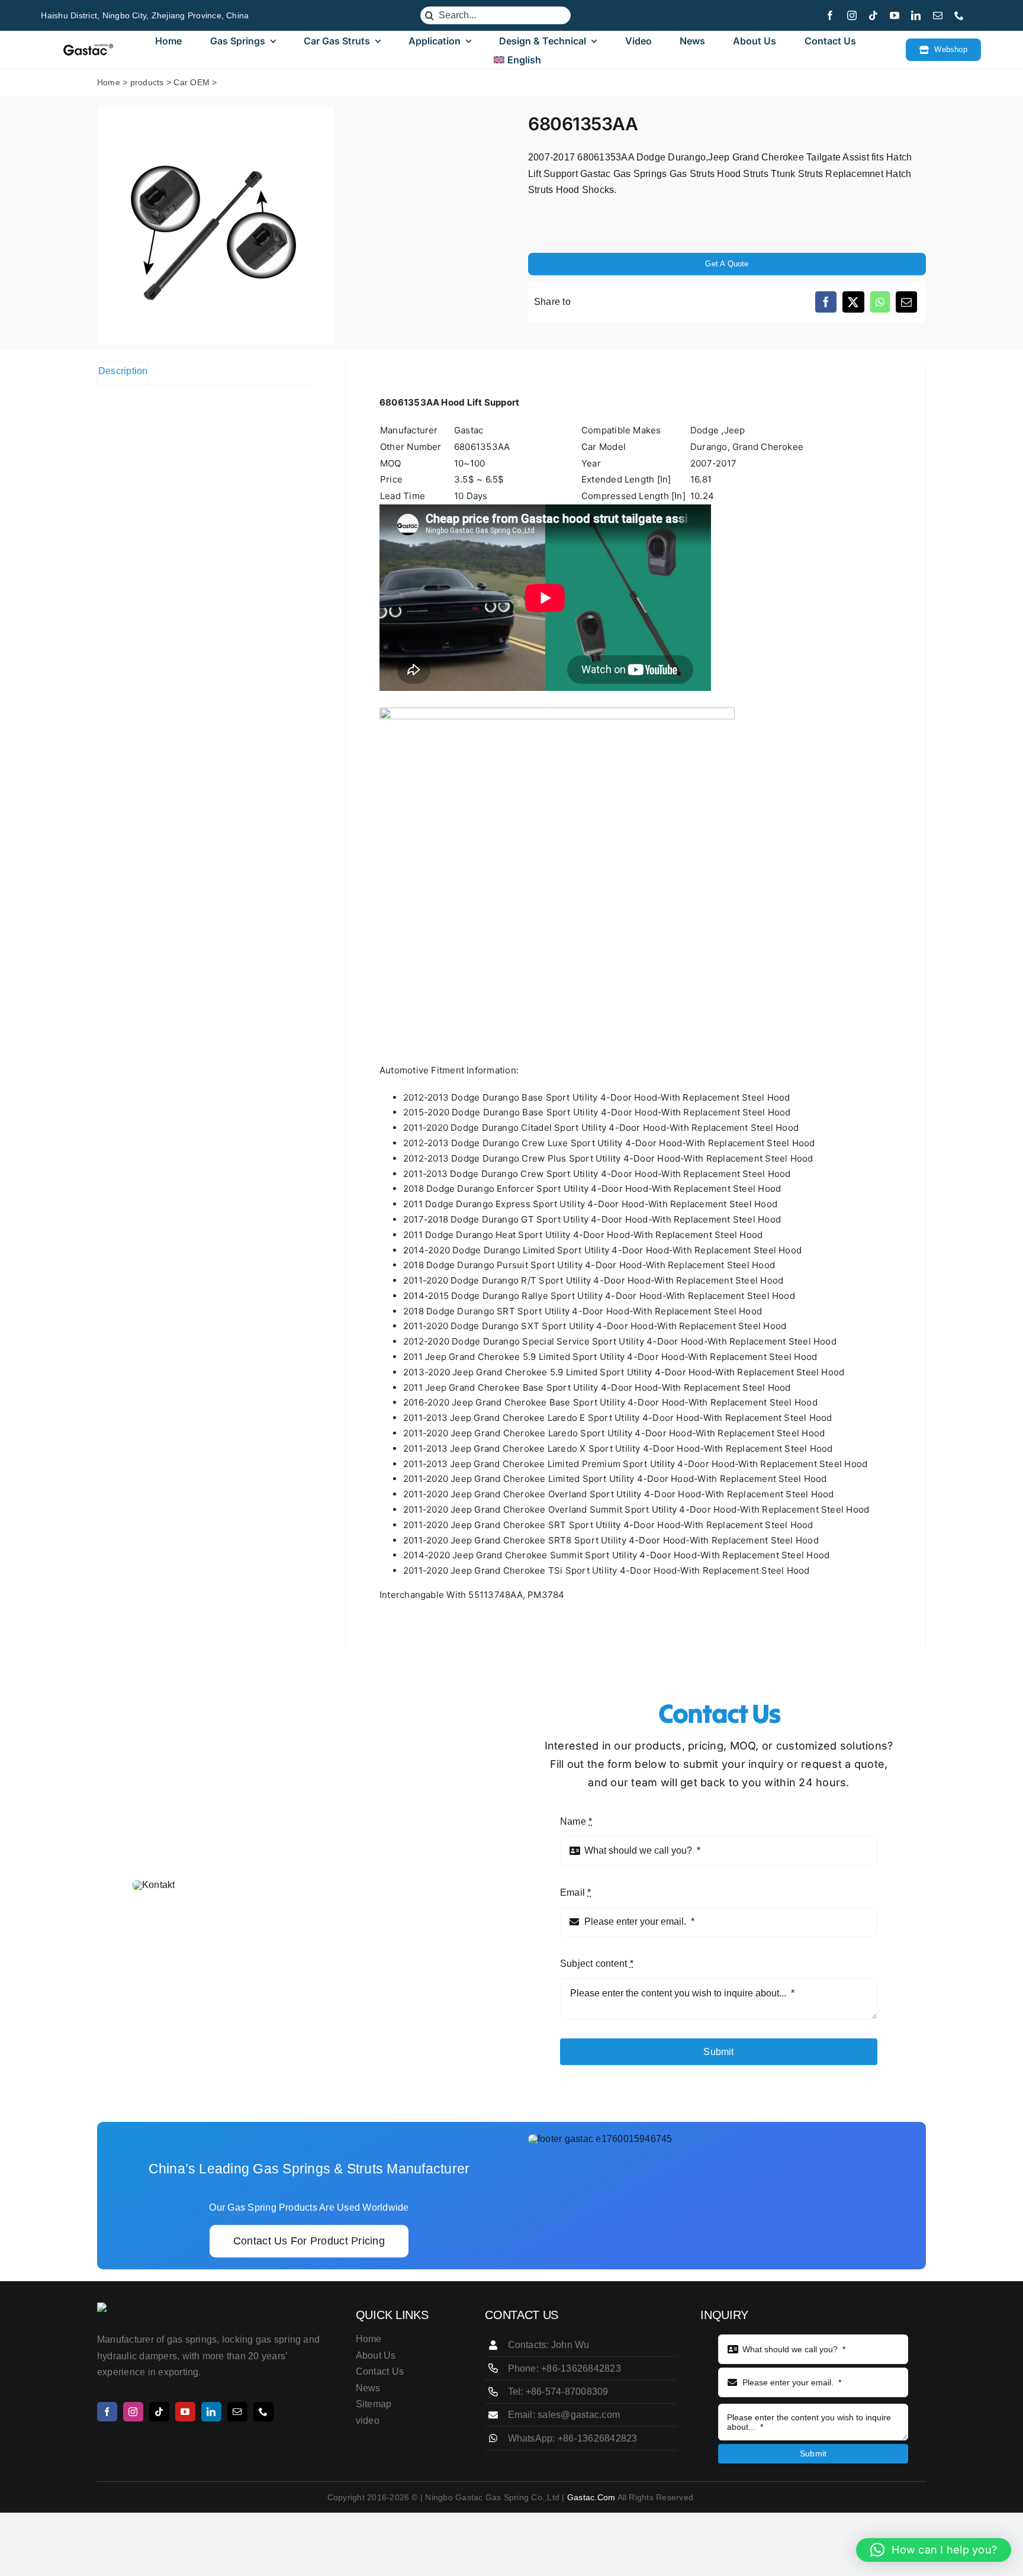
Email (576, 1892)
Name (576, 1821)
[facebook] (830, 15)
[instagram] (852, 15)
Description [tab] (123, 371)
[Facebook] (826, 302)
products (147, 82)
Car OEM (192, 82)
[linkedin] (916, 15)
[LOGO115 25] (88, 48)
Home (109, 82)
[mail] (938, 15)
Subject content (597, 1964)
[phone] (959, 15)
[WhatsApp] (880, 302)
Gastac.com (591, 2497)
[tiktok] (873, 15)
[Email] (906, 302)
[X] (853, 302)
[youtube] (895, 15)
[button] (934, 2550)
